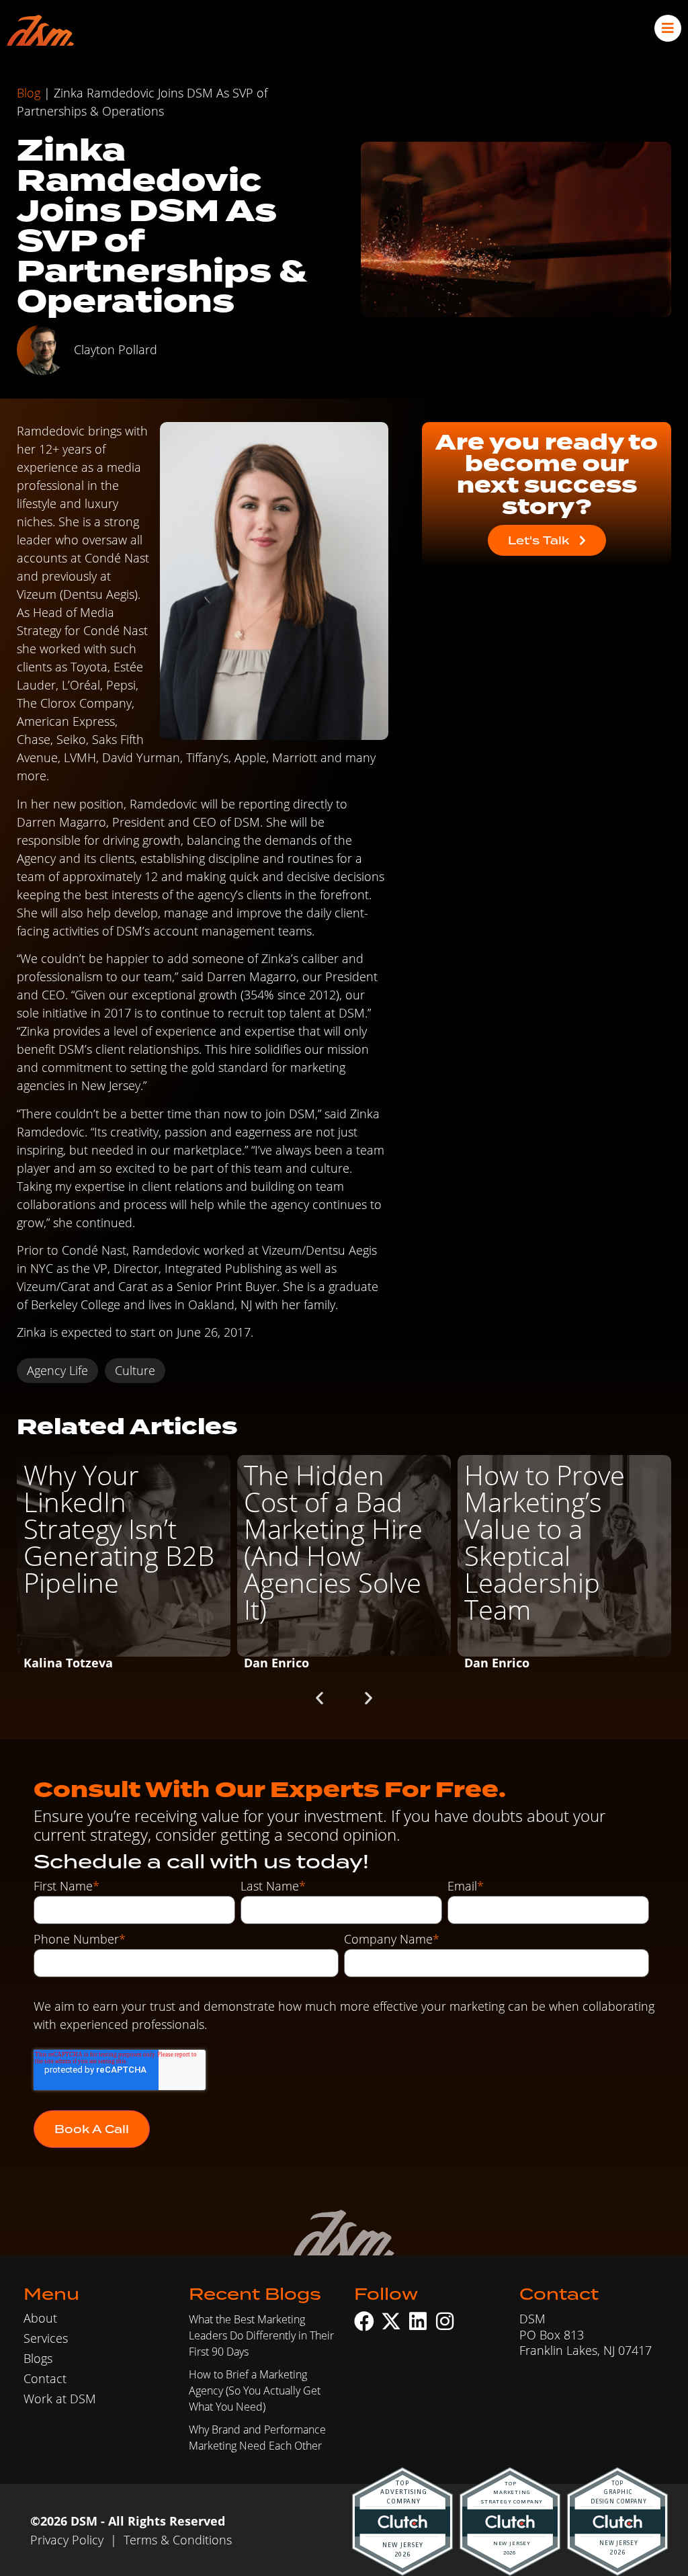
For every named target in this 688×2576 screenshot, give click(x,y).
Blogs (38, 2358)
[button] (319, 1697)
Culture (135, 1370)
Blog (29, 93)
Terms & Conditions (178, 2540)
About (40, 2318)
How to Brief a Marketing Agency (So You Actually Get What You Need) (255, 2390)
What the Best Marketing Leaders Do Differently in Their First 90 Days (261, 2335)
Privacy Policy (67, 2540)
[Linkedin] (418, 2321)
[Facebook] (364, 2321)
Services (46, 2338)
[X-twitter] (391, 2321)
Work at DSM (60, 2399)
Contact (45, 2378)
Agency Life (57, 1370)
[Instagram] (445, 2321)
